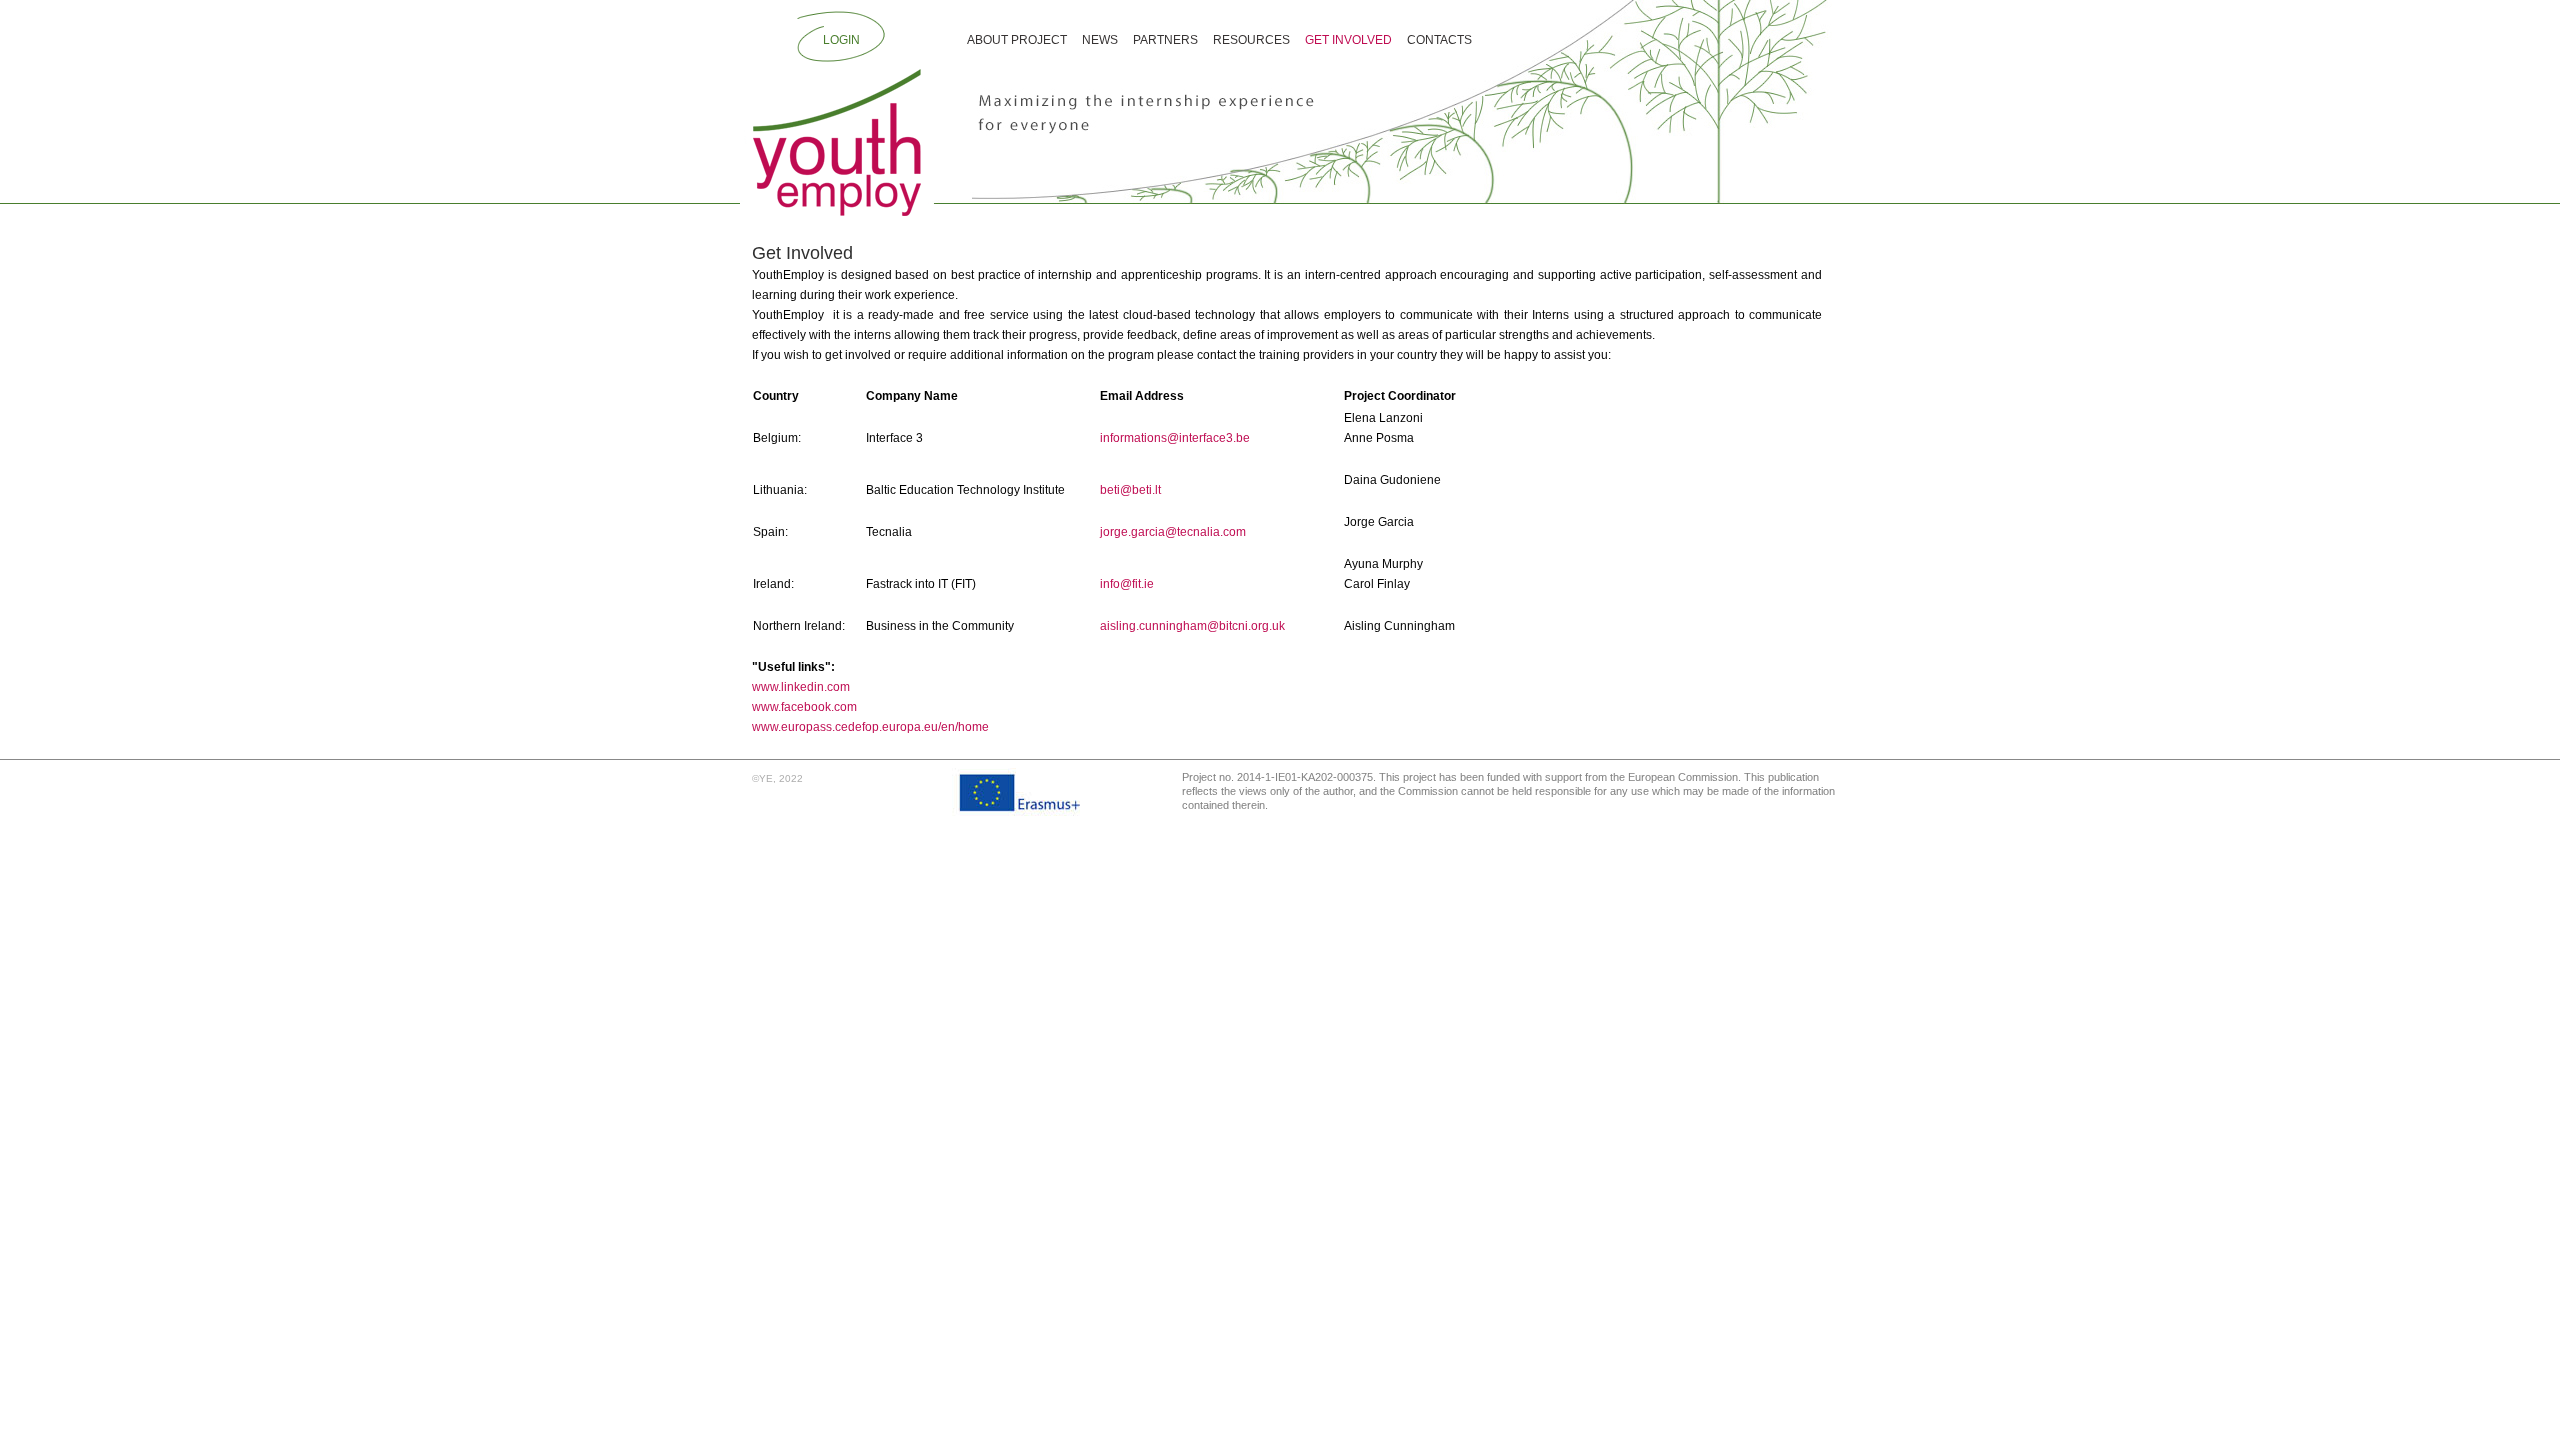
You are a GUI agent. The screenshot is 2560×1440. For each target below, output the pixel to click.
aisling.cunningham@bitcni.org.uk (1192, 626)
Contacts (1439, 40)
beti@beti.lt (1130, 490)
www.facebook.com (804, 707)
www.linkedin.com (801, 687)
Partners (1165, 40)
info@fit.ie (1127, 584)
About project (1017, 40)
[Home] (836, 141)
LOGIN (841, 40)
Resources (1251, 40)
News (1100, 40)
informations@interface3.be (1175, 438)
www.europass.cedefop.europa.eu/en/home (870, 727)
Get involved (1348, 40)
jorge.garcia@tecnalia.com (1173, 532)
